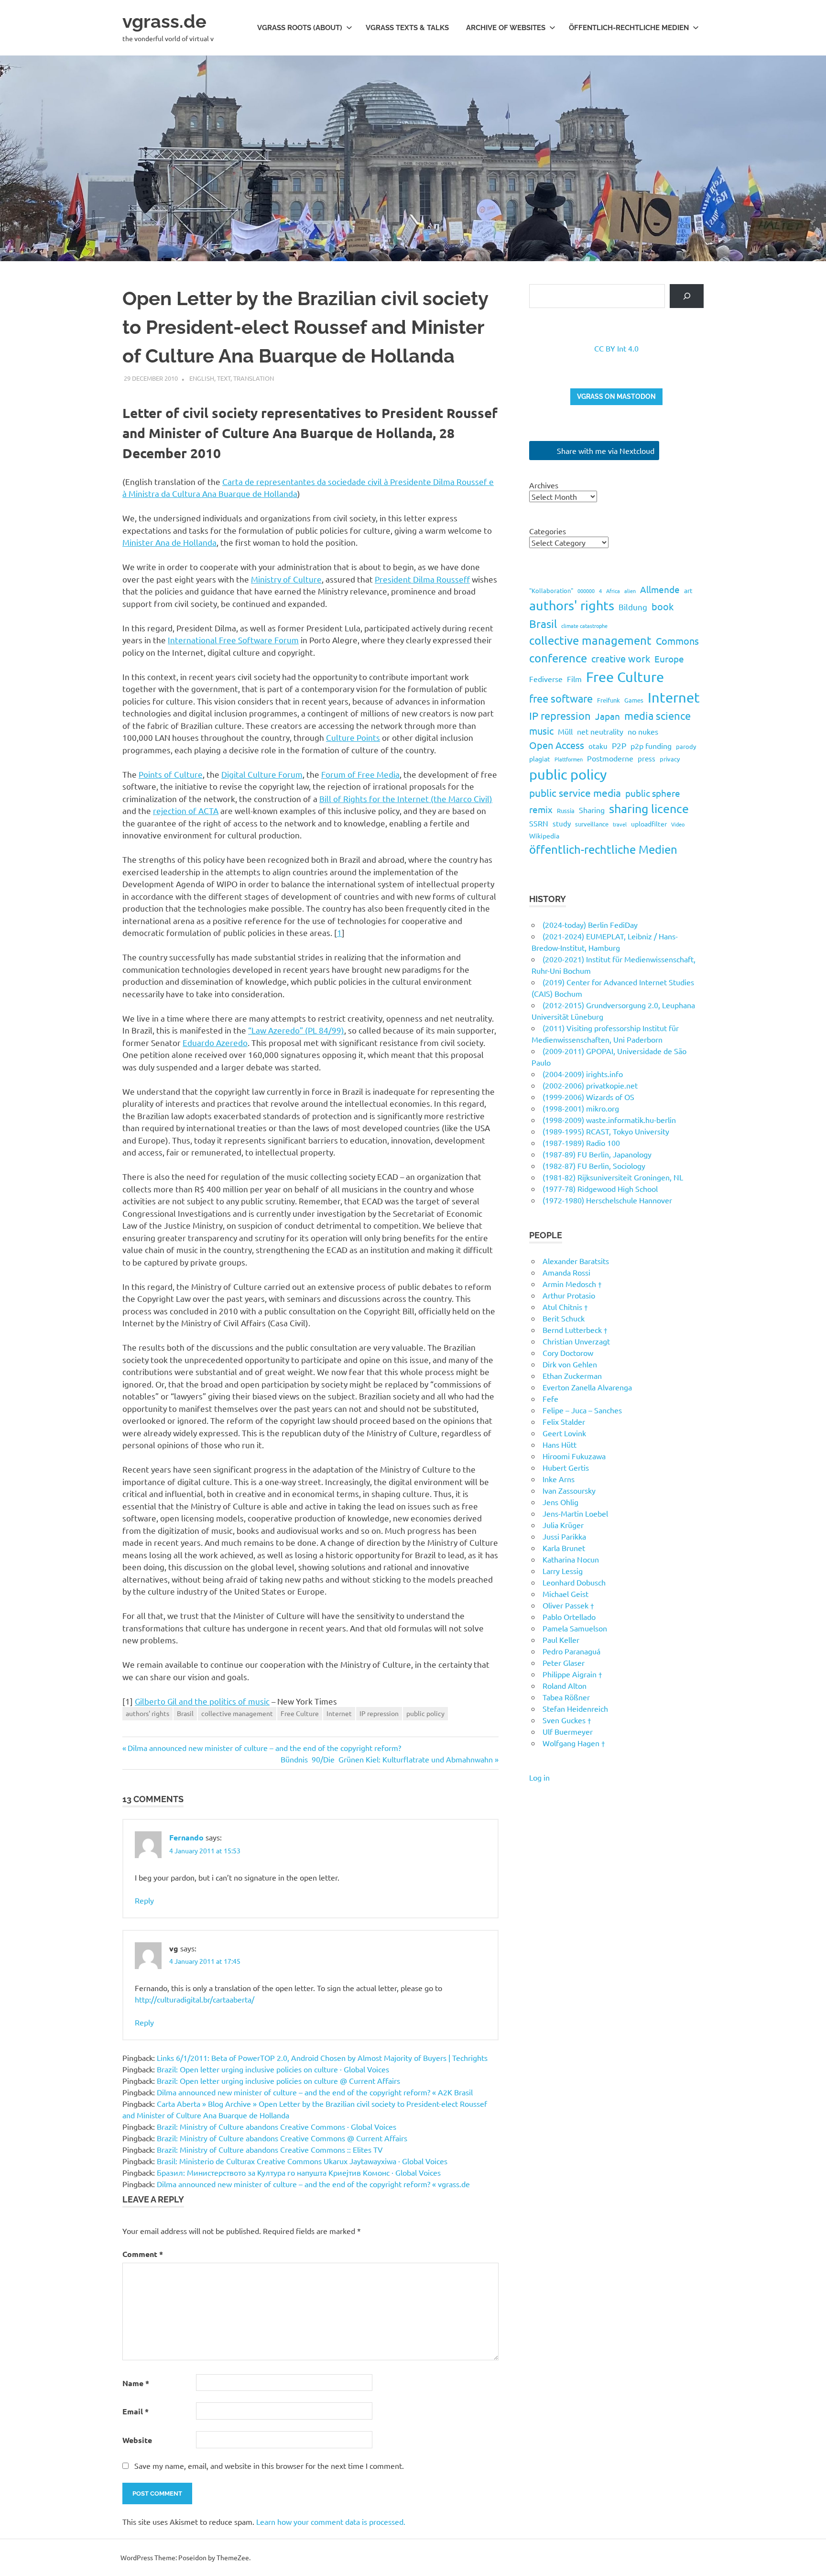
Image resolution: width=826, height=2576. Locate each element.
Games (634, 700)
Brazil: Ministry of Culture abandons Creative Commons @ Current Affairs (282, 2138)
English (202, 378)
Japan (608, 716)
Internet (339, 1713)
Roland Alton (565, 1685)
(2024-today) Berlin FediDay (590, 925)
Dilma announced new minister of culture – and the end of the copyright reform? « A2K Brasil (315, 2092)
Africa (613, 591)
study (562, 823)
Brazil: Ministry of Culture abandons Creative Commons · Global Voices (277, 2126)
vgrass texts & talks (407, 28)
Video (678, 824)
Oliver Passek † (568, 1605)
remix (541, 809)
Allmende (660, 589)
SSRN (539, 823)
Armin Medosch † (572, 1284)
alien (630, 591)
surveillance (592, 824)
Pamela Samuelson (575, 1628)
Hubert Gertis (566, 1467)
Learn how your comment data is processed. (331, 2521)
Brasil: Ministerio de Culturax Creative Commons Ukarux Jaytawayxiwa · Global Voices (302, 2161)
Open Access (557, 745)
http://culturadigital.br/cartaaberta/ (195, 1999)
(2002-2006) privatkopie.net (590, 1085)
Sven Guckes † (567, 1720)
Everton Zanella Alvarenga (587, 1387)
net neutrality (600, 731)
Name (136, 2383)
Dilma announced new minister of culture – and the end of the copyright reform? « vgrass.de (313, 2184)
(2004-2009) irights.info (583, 1074)
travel (620, 824)
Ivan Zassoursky (569, 1490)
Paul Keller (561, 1640)
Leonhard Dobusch (574, 1582)
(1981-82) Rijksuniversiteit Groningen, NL (613, 1177)
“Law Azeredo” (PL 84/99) (296, 1030)
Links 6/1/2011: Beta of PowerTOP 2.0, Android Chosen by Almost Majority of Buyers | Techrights (322, 2058)
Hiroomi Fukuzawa (574, 1456)
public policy (425, 1713)
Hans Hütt (560, 1444)
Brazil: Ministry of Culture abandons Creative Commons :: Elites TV (270, 2149)
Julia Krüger (563, 1525)
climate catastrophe (584, 626)
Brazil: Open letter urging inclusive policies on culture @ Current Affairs (278, 2081)
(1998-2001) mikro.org (581, 1108)
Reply (144, 1900)
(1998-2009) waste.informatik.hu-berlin (609, 1120)
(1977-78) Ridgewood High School (600, 1189)
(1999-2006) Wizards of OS (588, 1097)
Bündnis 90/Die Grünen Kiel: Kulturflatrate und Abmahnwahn (387, 1759)
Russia (566, 810)
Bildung (633, 607)
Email (136, 2411)
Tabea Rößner (566, 1697)
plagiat (540, 759)
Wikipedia (544, 836)
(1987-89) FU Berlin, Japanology (597, 1154)
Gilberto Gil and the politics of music (202, 1701)
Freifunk (609, 700)
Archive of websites (506, 28)
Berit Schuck (564, 1318)
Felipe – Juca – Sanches (582, 1410)
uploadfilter (649, 824)
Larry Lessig (563, 1571)
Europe (669, 659)
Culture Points (353, 737)
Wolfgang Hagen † (574, 1743)
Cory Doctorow (568, 1353)
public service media (575, 793)
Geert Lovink (564, 1433)
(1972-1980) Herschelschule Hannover (607, 1200)
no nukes (643, 731)
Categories (548, 531)
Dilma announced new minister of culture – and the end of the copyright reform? (264, 1748)
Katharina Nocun (571, 1559)
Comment (143, 2254)
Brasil (185, 1713)
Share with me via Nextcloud (605, 451)
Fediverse (546, 679)
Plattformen (569, 759)
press (647, 758)
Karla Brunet (564, 1548)
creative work (621, 658)
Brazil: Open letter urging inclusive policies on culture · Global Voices (273, 2069)
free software (561, 698)
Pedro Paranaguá (571, 1651)
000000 (586, 591)
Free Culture (300, 1713)
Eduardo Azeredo (215, 1042)
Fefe (550, 1398)
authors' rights (147, 1713)
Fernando (186, 1837)
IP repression (379, 1713)
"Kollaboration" (551, 590)
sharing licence (649, 809)
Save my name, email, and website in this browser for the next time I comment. (269, 2466)
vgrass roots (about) (300, 28)
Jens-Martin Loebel (575, 1513)
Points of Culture (171, 774)
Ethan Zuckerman (572, 1376)
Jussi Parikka (564, 1536)
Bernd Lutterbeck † (575, 1330)
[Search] (687, 296)
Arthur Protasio (569, 1295)
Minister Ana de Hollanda (169, 542)
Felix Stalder (564, 1421)
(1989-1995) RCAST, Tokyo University (606, 1131)
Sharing (592, 810)
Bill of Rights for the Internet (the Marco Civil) (406, 798)
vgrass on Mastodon (616, 396)
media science (658, 716)
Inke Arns (559, 1479)
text (224, 378)
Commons (677, 641)
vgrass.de (164, 21)
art (688, 590)
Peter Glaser (564, 1662)
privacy (670, 759)
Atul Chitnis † (565, 1307)
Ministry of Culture (286, 579)
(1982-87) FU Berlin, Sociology (594, 1166)
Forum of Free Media (360, 774)
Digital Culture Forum (262, 774)
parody (686, 746)
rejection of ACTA (186, 810)
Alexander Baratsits (576, 1261)
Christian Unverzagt (576, 1341)
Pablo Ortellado (569, 1617)
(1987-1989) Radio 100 (581, 1143)
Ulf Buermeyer (568, 1731)
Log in (539, 1777)
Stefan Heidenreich (575, 1708)
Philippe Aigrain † (572, 1674)
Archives (544, 485)
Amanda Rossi (566, 1272)
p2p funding (651, 746)
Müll (565, 731)
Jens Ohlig (560, 1502)
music (541, 731)
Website (137, 2440)
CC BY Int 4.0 (616, 348)
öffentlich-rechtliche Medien (603, 849)
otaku (598, 746)
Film (574, 679)
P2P (619, 745)
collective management (237, 1713)
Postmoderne (610, 758)
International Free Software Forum (233, 640)
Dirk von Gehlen (570, 1364)
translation (254, 378)
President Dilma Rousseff (422, 579)
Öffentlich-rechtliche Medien (629, 28)
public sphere (653, 793)
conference (558, 658)
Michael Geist (565, 1594)
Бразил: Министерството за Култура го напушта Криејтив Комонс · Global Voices (299, 2172)
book (663, 606)
